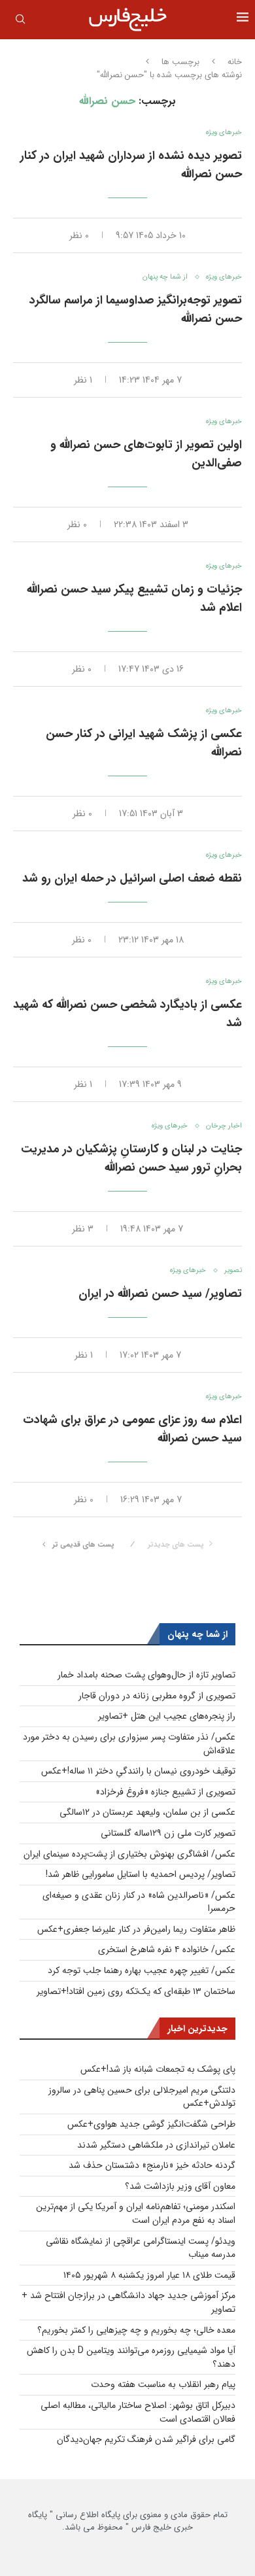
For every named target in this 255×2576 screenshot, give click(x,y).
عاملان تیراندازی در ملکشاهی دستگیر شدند (156, 2145)
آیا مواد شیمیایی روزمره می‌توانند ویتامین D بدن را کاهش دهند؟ (131, 2357)
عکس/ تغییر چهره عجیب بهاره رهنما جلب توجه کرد (142, 1970)
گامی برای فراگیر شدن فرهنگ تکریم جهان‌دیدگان (146, 2439)
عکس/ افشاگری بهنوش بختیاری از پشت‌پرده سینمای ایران (129, 1854)
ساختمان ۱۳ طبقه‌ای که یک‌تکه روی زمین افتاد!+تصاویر (136, 1991)
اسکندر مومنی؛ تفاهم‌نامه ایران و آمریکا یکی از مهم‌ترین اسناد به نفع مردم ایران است (136, 2213)
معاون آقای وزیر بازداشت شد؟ (180, 2186)
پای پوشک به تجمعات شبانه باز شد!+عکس (158, 2069)
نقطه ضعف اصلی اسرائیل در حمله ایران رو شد (132, 878)
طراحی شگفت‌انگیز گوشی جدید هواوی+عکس (151, 2124)
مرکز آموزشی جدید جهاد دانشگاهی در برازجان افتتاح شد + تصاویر (128, 2302)
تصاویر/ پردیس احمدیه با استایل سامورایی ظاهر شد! (141, 1874)
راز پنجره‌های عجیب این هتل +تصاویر (167, 1716)
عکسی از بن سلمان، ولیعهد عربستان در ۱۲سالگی (147, 1812)
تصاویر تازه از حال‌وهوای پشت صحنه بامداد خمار (146, 1675)
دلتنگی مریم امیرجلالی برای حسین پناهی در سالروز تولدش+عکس (142, 2097)
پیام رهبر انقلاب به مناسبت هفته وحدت (163, 2384)
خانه (235, 62)
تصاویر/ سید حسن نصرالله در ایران (160, 1294)
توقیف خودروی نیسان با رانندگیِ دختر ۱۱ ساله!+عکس (138, 1771)
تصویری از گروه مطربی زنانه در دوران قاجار (157, 1696)
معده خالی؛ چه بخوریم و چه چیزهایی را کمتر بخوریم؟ (136, 2330)
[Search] (20, 22)
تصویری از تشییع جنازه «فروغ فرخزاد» (165, 1792)
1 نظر (83, 380)
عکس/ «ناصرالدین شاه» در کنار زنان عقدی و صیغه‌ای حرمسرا (139, 1902)
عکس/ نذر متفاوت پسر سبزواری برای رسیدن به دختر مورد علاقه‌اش (129, 1744)
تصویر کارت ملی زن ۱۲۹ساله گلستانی (168, 1833)
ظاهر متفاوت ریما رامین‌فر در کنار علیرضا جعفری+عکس (136, 1929)
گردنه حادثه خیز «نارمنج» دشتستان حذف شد (152, 2165)
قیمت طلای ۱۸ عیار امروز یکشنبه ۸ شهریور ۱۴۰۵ (149, 2275)
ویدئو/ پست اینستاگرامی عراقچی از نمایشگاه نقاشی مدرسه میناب (141, 2248)
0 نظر (79, 235)
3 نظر (83, 1229)
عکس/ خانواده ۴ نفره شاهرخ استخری (167, 1949)
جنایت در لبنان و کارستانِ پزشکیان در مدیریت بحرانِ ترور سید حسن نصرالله (131, 1158)
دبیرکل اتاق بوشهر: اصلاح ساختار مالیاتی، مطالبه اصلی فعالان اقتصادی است (138, 2412)
